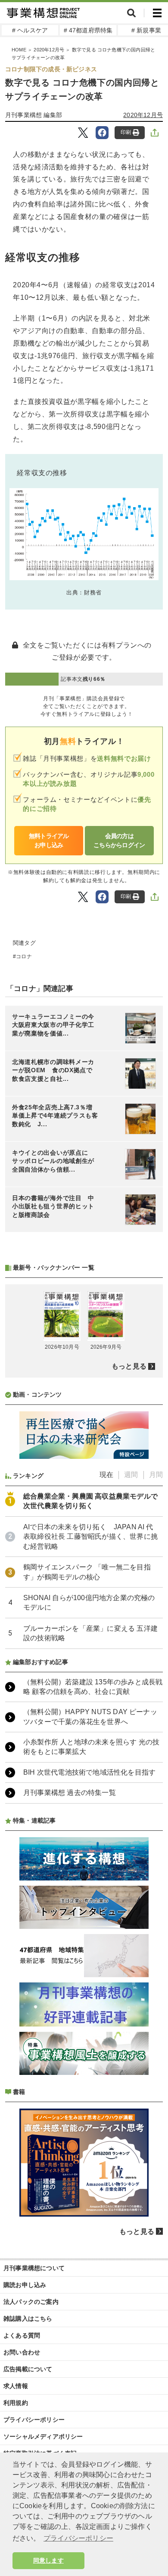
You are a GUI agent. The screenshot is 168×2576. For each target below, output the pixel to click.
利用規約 (16, 2403)
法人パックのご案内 (31, 2302)
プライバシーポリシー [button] (78, 2538)
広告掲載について (28, 2369)
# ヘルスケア (30, 30)
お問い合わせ (22, 2352)
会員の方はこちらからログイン (119, 840)
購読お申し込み (25, 2285)
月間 (156, 1475)
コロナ (24, 956)
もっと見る (129, 1366)
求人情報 (16, 2386)
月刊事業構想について (34, 2268)
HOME (19, 50)
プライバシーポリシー (34, 2420)
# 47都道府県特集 (88, 30)
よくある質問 (22, 2335)
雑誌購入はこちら (28, 2319)
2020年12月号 (49, 50)
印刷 (126, 132)
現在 (106, 1475)
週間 (131, 1475)
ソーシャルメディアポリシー (43, 2436)
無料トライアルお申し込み (49, 840)
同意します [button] (48, 2560)
